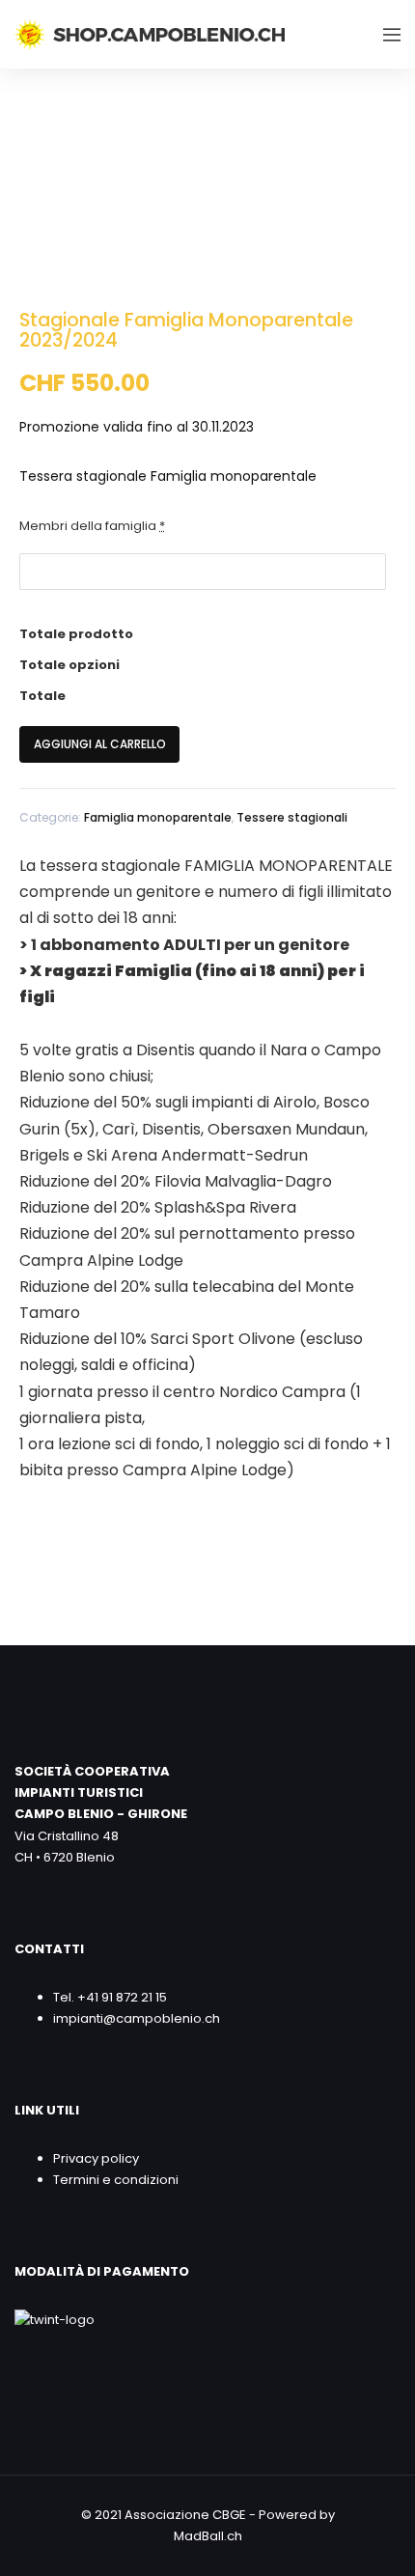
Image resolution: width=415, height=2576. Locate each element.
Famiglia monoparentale (158, 817)
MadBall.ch (208, 2536)
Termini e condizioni (116, 2180)
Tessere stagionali (292, 817)
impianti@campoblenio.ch (137, 2018)
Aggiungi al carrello (100, 744)
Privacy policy (96, 2158)
